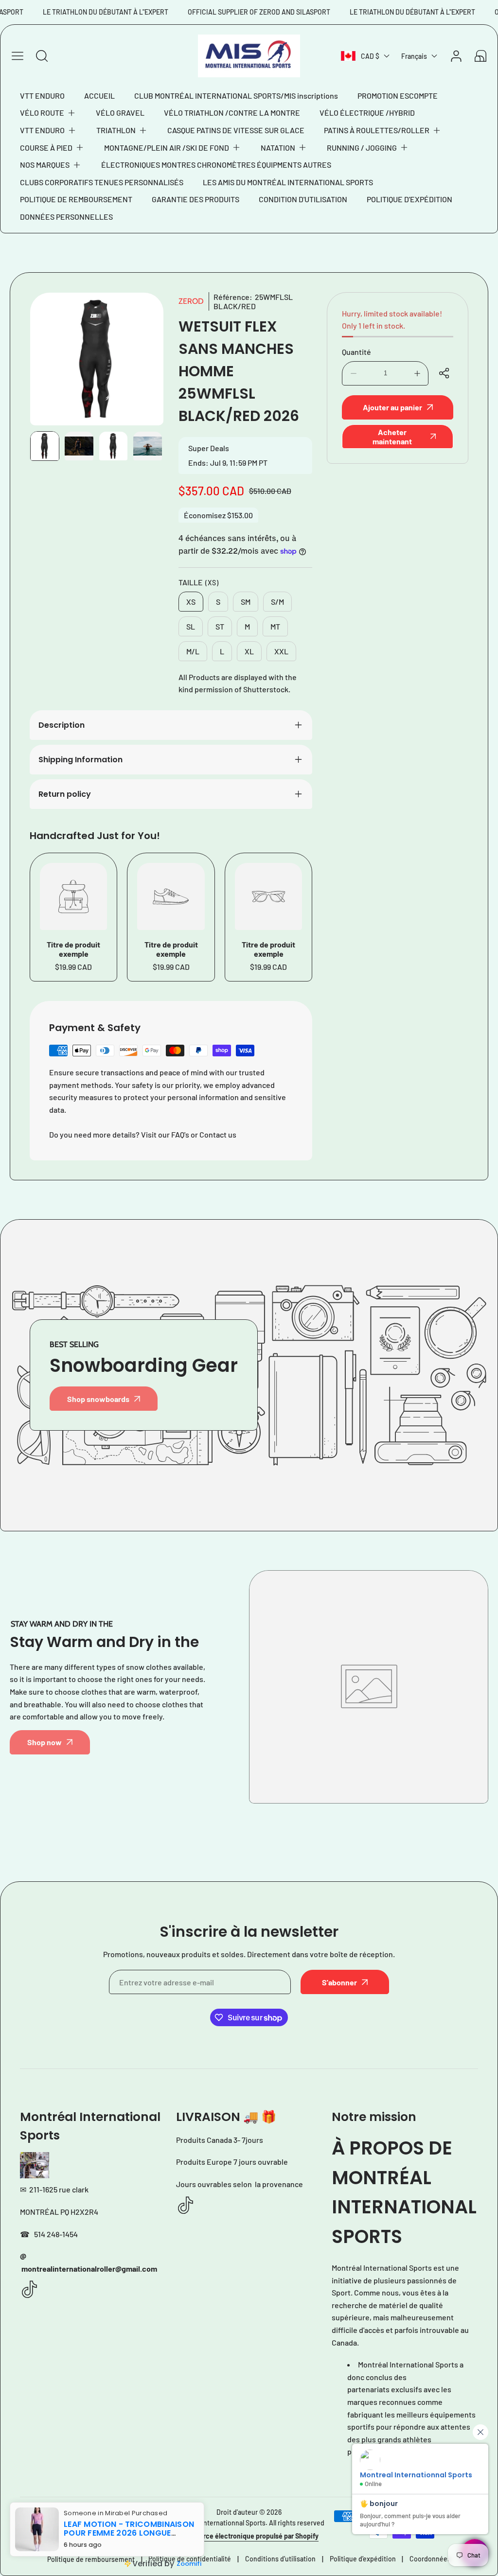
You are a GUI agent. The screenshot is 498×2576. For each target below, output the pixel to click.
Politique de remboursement (91, 2559)
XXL (281, 651)
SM (246, 602)
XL (249, 651)
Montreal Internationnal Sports (220, 2523)
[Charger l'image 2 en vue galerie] (79, 446)
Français (414, 56)
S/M (277, 602)
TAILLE (199, 582)
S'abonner (339, 1982)
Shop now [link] (44, 1742)
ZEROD (191, 301)
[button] (48, 113)
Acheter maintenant (392, 437)
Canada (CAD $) (63, 2525)
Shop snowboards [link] (98, 1399)
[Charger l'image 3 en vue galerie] (113, 446)
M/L (193, 651)
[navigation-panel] (18, 56)
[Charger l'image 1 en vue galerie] (45, 446)
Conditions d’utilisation (280, 2559)
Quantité (356, 352)
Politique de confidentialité (190, 2559)
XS (191, 602)
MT (275, 626)
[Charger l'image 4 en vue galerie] (147, 446)
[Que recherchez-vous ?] (42, 56)
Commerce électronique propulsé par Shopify (249, 2536)
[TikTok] (30, 2290)
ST (220, 626)
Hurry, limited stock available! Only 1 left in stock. (392, 320)
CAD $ (370, 56)
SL (191, 626)
